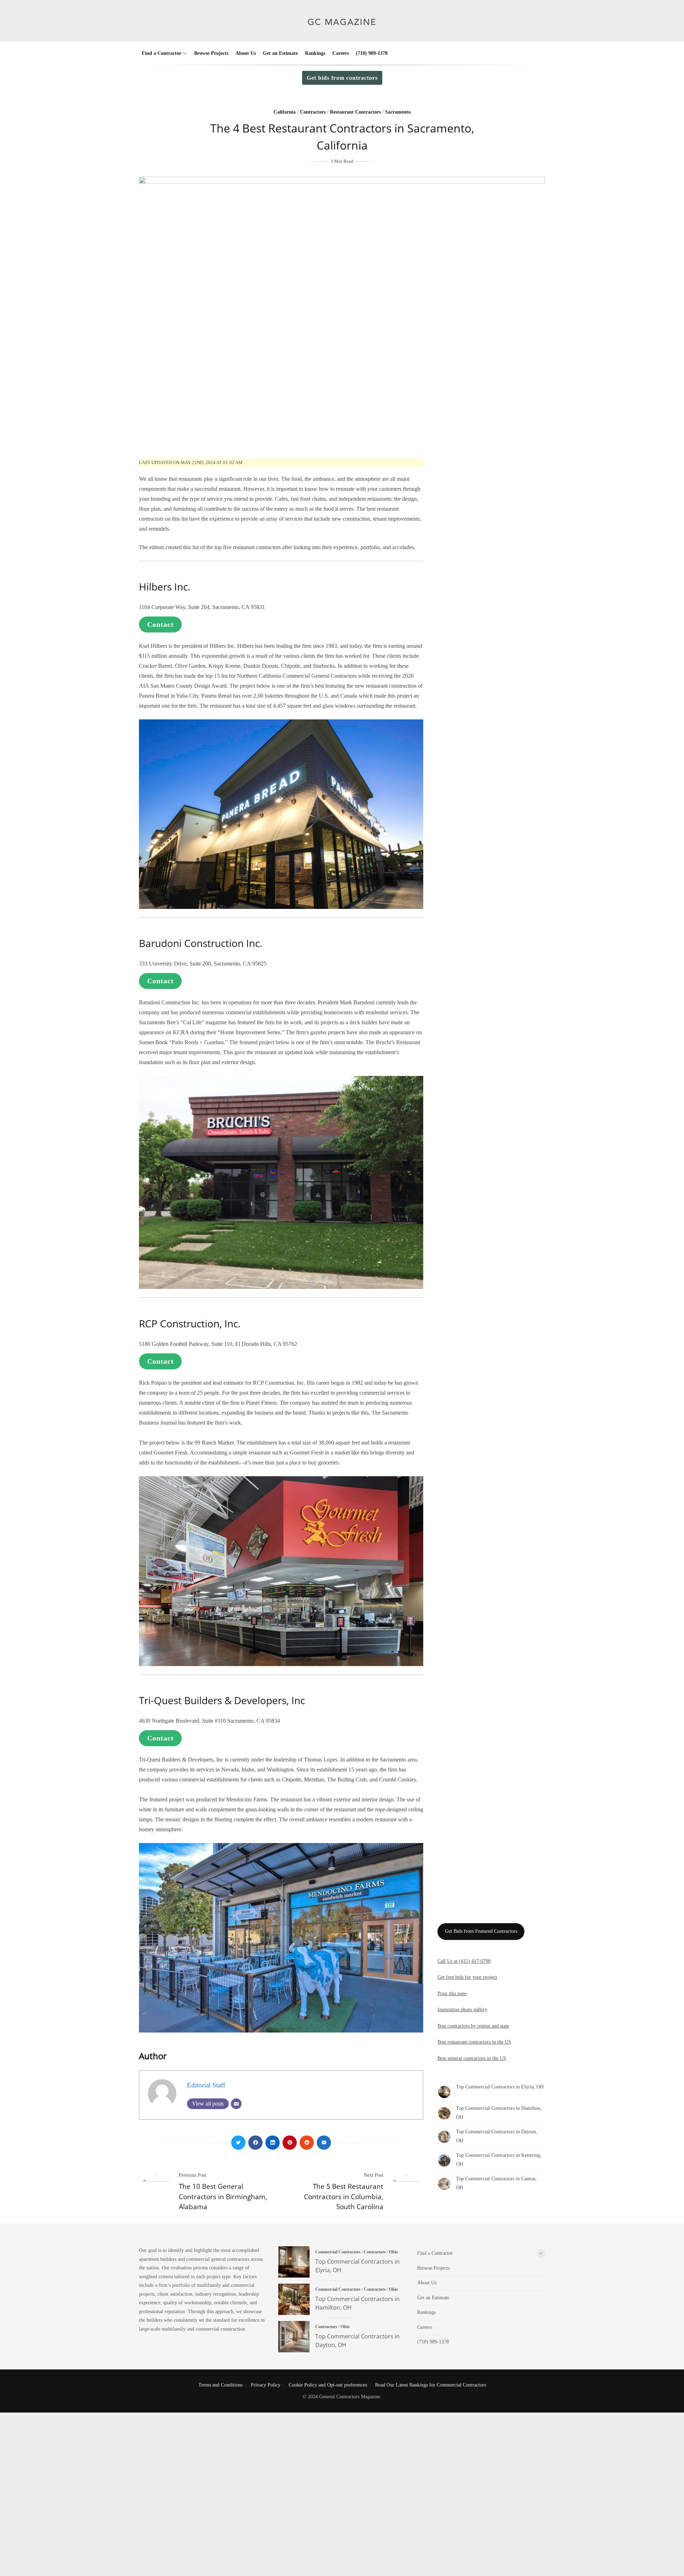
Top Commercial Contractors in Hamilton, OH (294, 2299)
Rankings (315, 53)
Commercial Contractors (338, 2252)
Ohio (393, 2252)
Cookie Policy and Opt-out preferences (328, 2385)
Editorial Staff (206, 2085)
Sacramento (398, 112)
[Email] (236, 2104)
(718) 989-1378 (372, 53)
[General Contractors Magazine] (342, 31)
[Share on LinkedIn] (273, 2143)
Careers (341, 53)
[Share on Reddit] (307, 2143)
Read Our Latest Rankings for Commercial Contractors (431, 2385)
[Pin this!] (290, 2143)
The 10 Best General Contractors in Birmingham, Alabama (223, 2197)
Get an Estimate (280, 53)
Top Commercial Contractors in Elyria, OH (500, 2087)
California (285, 112)
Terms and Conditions (221, 2385)
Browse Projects (211, 53)
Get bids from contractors (342, 78)
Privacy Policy (266, 2385)
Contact (160, 624)
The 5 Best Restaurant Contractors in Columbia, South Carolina (344, 2197)
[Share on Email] (324, 2143)
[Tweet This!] (238, 2143)
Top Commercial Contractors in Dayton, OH (294, 2337)
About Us (246, 53)
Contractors (313, 112)
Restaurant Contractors (355, 112)
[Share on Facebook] (255, 2143)
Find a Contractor (162, 53)
